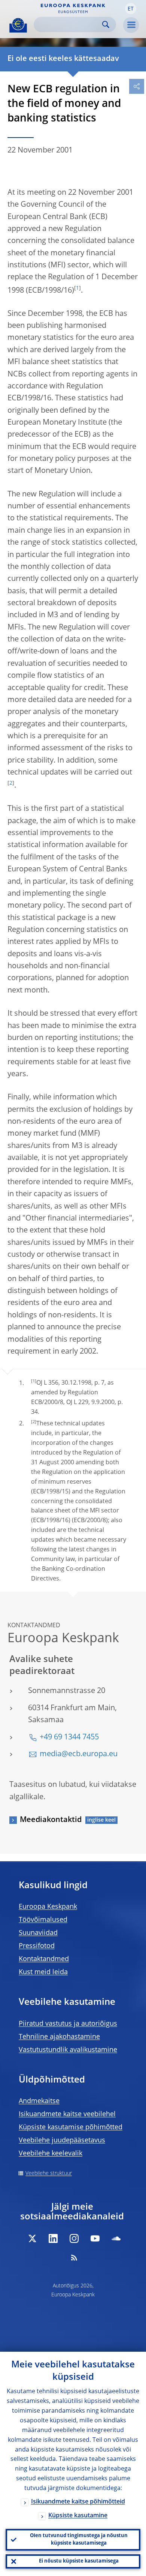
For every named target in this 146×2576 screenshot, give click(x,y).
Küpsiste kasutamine (78, 2516)
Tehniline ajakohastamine (59, 2037)
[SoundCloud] (116, 2238)
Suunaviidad (38, 1933)
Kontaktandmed (44, 1959)
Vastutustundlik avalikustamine (68, 2050)
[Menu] (131, 25)
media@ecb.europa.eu (79, 1754)
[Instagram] (74, 2238)
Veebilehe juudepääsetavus (62, 2140)
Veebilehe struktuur (49, 2173)
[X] (32, 2238)
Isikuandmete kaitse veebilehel (67, 2114)
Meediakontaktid (51, 1820)
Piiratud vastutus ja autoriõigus (68, 2024)
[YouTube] (95, 2238)
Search (106, 24)
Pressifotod (37, 1946)
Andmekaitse (39, 2101)
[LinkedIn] (53, 2238)
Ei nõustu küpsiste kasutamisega (79, 2561)
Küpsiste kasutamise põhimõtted (71, 2127)
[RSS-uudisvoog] (74, 2258)
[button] (131, 9)
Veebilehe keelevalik (51, 2154)
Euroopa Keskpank (48, 1907)
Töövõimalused (43, 1920)
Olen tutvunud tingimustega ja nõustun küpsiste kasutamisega (79, 2540)
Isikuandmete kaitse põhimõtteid (78, 2502)
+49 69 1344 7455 (69, 1738)
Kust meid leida (43, 1972)
